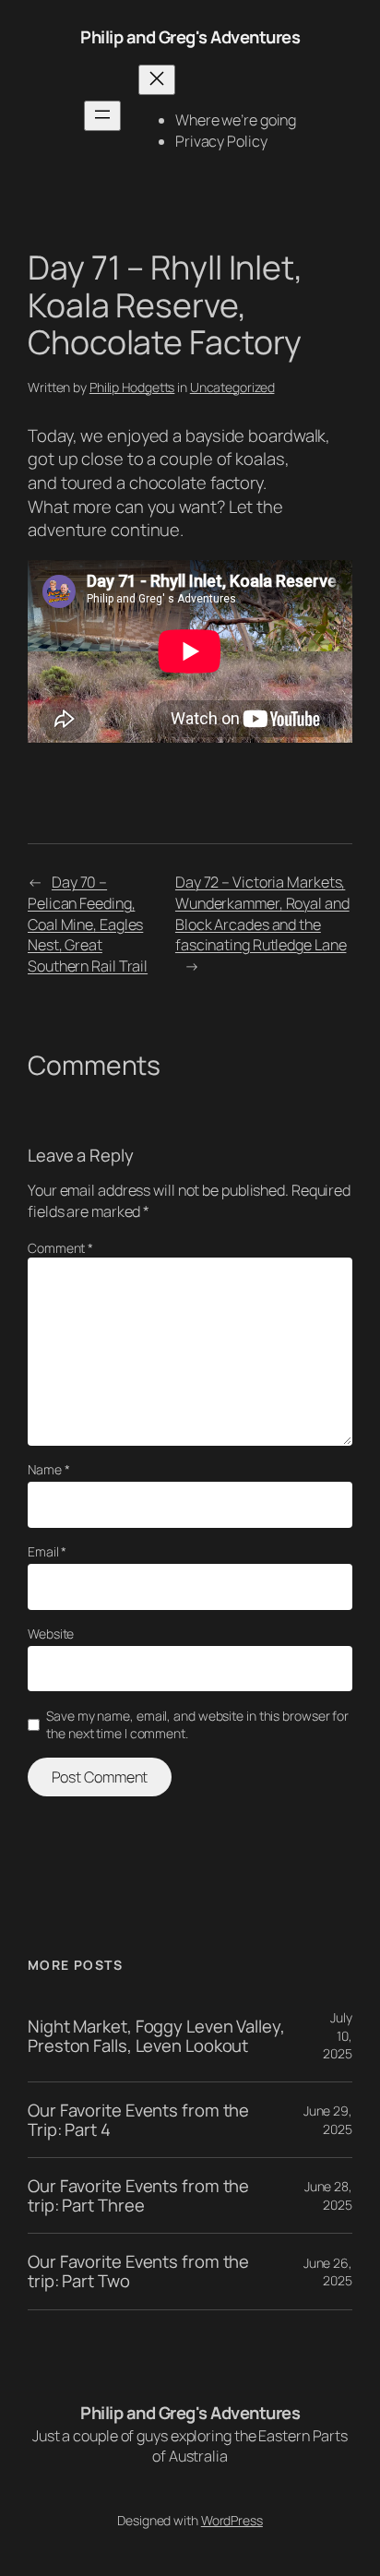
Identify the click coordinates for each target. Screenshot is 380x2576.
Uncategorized (232, 387)
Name (48, 1469)
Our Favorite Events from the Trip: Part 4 (138, 2120)
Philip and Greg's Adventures (190, 37)
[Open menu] (102, 116)
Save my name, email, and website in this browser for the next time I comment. (197, 1725)
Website (51, 1634)
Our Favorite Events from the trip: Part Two (138, 2271)
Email (47, 1551)
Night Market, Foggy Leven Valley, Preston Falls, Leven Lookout (156, 2036)
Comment (60, 1248)
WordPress (232, 2520)
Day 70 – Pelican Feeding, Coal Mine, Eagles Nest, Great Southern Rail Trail (88, 924)
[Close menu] (157, 80)
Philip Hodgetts (132, 387)
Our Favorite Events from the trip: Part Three (138, 2195)
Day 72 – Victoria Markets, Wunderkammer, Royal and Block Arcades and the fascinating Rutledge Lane (262, 913)
